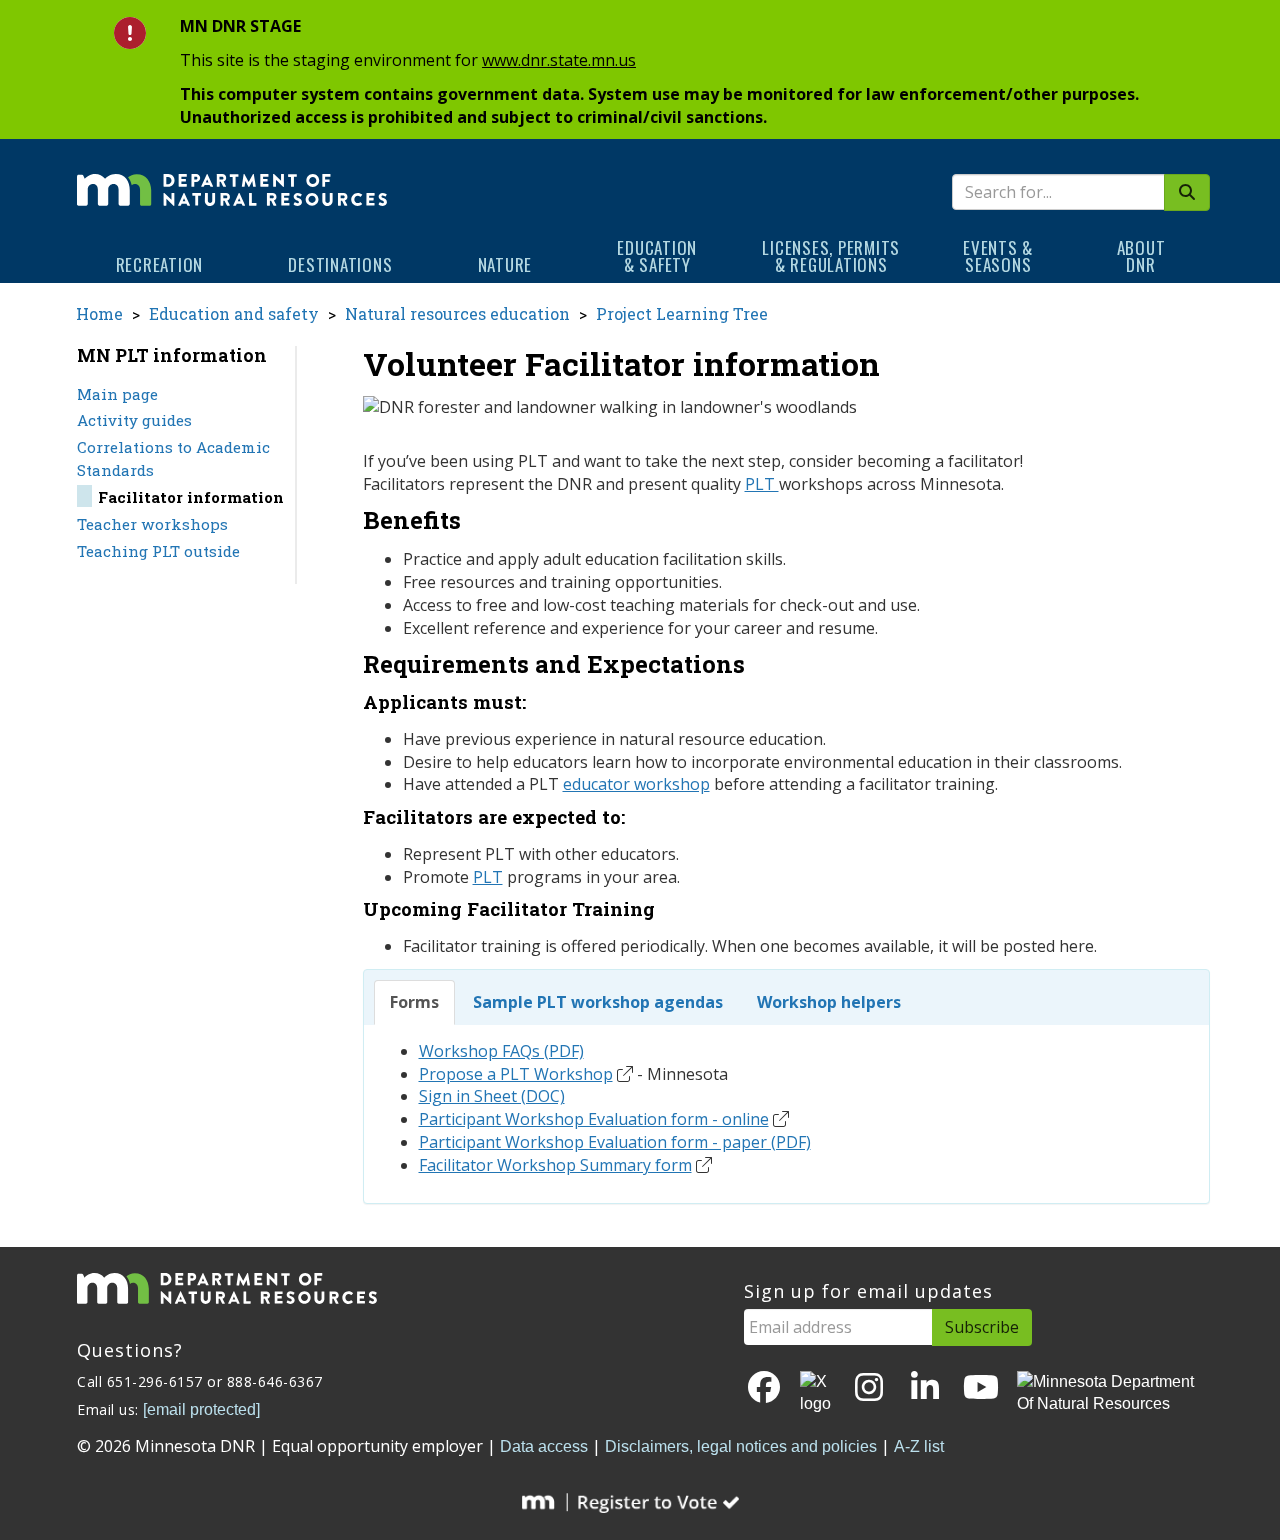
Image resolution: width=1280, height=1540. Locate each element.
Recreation (160, 264)
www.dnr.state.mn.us (559, 60)
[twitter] (817, 1394)
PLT (762, 484)
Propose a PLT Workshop (516, 1074)
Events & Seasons (998, 256)
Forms (414, 1002)
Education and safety (234, 313)
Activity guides (134, 420)
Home (99, 313)
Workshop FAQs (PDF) (501, 1051)
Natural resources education (457, 313)
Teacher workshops (152, 524)
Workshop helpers (829, 1002)
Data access (544, 1446)
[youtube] (981, 1388)
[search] (1187, 192)
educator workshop (636, 784)
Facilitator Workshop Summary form (555, 1165)
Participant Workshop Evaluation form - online (594, 1119)
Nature (505, 264)
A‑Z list (919, 1446)
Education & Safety (657, 256)
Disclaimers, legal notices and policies (741, 1446)
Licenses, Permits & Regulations (831, 256)
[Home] (232, 176)
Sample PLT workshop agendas (598, 1002)
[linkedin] (925, 1388)
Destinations (340, 264)
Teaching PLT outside (158, 551)
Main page (117, 394)
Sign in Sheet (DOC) (492, 1096)
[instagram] (869, 1388)
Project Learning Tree (682, 313)
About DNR (1141, 256)
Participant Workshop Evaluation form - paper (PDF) (615, 1142)
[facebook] (764, 1388)
